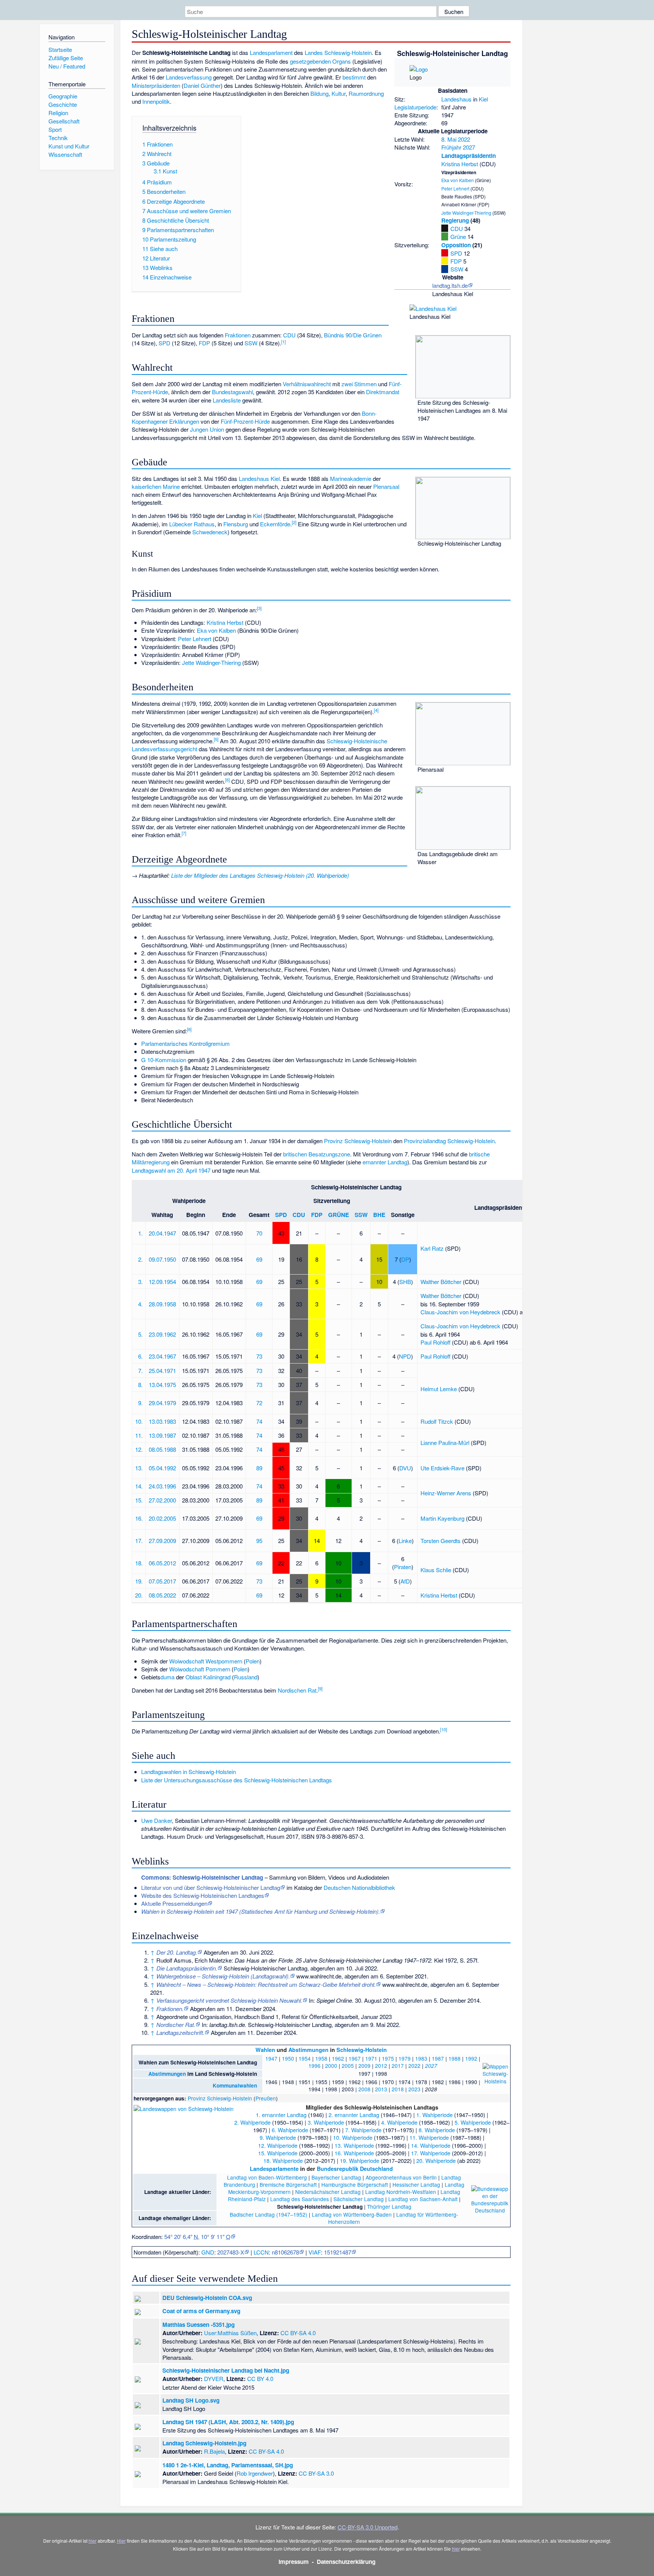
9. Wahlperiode (278, 2137)
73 (259, 1356)
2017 (398, 2066)
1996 (315, 2066)
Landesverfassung (189, 77)
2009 (364, 2066)
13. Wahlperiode (354, 2145)
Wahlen (265, 2050)
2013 (381, 2089)
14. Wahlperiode (431, 2145)
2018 (398, 2089)
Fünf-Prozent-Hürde (245, 421)
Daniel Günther (202, 85)
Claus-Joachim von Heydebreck (460, 1312)
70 (259, 1233)
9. (140, 1403)
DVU (405, 1468)
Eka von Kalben (458, 180)
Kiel (483, 99)
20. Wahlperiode (436, 2160)
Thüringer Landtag (389, 2206)
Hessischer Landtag (416, 2184)
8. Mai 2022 (456, 139)
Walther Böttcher (441, 1282)
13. (139, 1468)
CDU (457, 229)
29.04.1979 (162, 1403)
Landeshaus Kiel (259, 478)
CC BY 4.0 (260, 2379)
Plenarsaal (386, 486)
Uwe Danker (156, 1820)
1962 (338, 2058)
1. (140, 1233)
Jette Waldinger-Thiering (466, 213)
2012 (381, 2066)
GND (208, 2252)
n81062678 (285, 2252)
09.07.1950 (162, 1259)
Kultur (339, 93)
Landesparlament (271, 52)
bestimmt (354, 77)
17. (139, 1541)
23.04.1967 (162, 1356)
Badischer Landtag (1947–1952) (269, 2214)
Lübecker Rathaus (192, 524)
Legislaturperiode (415, 107)
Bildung (319, 93)
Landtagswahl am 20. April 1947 (171, 1170)
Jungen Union (207, 429)
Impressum (294, 2562)
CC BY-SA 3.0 (316, 2473)
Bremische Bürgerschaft (288, 2184)
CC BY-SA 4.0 (298, 2333)
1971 (371, 2058)
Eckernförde (275, 524)
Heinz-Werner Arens (446, 1493)
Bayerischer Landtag (336, 2177)
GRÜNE (339, 1215)
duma (167, 1677)
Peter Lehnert (455, 188)
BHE (379, 1215)
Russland (246, 1677)
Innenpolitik (156, 101)
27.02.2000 (162, 1500)
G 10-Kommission (164, 1060)
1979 (405, 2058)
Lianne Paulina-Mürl (445, 1442)
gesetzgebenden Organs (320, 61)
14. (139, 1486)
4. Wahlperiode (399, 2122)
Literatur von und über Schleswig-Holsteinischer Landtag (211, 1887)
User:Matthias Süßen (230, 2333)
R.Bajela (214, 2451)
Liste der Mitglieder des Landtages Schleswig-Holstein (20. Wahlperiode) (260, 875)
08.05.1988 (162, 1449)
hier (93, 2541)
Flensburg (236, 524)
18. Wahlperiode (283, 2160)
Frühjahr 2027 (458, 147)
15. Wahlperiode (278, 2153)
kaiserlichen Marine (156, 486)
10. (139, 1421)
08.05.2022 (162, 1595)
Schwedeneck (210, 532)
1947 (271, 2058)
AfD (405, 1581)
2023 (414, 2089)
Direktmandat (383, 392)
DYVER (214, 2379)
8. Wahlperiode (437, 2130)
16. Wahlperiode (354, 2153)
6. (140, 1356)
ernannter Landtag (385, 1162)
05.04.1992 (162, 1468)
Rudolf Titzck (437, 1421)
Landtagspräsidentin (469, 156)
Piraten (403, 1567)
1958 (321, 2058)
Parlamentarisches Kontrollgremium (185, 1043)
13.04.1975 (162, 1385)
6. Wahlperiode (290, 2130)
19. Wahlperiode (360, 2160)
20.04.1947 (162, 1233)
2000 (331, 2066)
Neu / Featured (67, 66)
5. (140, 1334)
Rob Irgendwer (255, 2473)
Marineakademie (351, 478)
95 (259, 1541)
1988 (455, 2058)
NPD (405, 1356)
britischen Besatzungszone (317, 1154)
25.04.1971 (162, 1371)
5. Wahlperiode (473, 2122)
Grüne (458, 236)
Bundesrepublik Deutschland (355, 2169)
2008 (364, 2089)
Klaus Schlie (436, 1570)
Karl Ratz (432, 1248)
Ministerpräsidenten (156, 85)
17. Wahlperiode (431, 2153)
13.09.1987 (162, 1435)
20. (139, 1595)
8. (140, 1385)
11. (139, 1435)
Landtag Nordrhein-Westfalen (401, 2192)
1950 (288, 2058)
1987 (438, 2058)
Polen (253, 1661)
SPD (456, 253)
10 (444, 1729)
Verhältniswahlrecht (307, 384)
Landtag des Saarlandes (300, 2199)
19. (139, 1581)
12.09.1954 (162, 1282)
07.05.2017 (162, 1581)
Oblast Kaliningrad (208, 1677)
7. (140, 1371)
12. (139, 1449)
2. (140, 1259)
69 (259, 1259)
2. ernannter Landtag (354, 2115)
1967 (355, 2058)
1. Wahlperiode (434, 2115)
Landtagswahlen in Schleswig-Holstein (188, 1772)
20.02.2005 (162, 1518)
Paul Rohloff (435, 1342)
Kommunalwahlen (235, 2085)
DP (405, 1259)
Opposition (456, 245)
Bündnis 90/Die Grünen (353, 335)
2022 (414, 2066)
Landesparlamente (274, 2169)
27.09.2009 (162, 1541)
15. (139, 1500)
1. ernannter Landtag (281, 2115)
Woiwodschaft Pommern (200, 1669)
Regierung (455, 220)
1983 (421, 2058)
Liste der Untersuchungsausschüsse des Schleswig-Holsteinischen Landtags (237, 1780)
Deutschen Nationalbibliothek (359, 1887)
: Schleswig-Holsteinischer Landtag (202, 1877)
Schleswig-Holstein (348, 52)
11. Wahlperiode (429, 2137)
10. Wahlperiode (353, 2137)
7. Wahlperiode (363, 2130)
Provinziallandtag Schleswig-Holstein (449, 1141)
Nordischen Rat (297, 1690)
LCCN (261, 2252)
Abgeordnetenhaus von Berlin (401, 2177)
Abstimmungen (308, 2050)
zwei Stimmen (359, 384)
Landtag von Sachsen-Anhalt (423, 2199)
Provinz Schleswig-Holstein (358, 1141)
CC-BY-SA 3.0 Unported (367, 2527)
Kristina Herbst (460, 164)
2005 (348, 2066)
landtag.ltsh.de (450, 285)
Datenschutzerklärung (346, 2562)
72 (259, 1403)
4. (140, 1304)
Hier (121, 2541)
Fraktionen (238, 335)
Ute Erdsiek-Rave (442, 1468)
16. (139, 1518)
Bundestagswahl (232, 392)
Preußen (266, 2098)
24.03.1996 (162, 1486)
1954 (305, 2058)
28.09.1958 (162, 1304)
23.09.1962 (162, 1334)
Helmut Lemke (439, 1389)
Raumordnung (366, 93)
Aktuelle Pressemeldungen (174, 1903)
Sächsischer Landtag (359, 2199)
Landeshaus (456, 99)
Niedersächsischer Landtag (328, 2192)
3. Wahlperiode (326, 2122)
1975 (388, 2058)
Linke (405, 1541)
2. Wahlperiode (252, 2122)
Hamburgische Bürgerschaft (355, 2184)
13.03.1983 (162, 1421)
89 (259, 1468)
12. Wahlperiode (278, 2145)
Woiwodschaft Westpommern (206, 1661)
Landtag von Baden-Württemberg (267, 2177)
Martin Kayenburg (442, 1518)
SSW (457, 269)
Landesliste (227, 400)
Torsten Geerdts (441, 1541)
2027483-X (231, 2252)
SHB (405, 1282)
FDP (456, 261)
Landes (314, 52)
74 (259, 1421)
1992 (471, 2058)
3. (140, 1282)
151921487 (338, 2252)
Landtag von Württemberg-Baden (352, 2214)
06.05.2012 (162, 1563)
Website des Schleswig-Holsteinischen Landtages (203, 1895)
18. (139, 1563)
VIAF (315, 2252)
